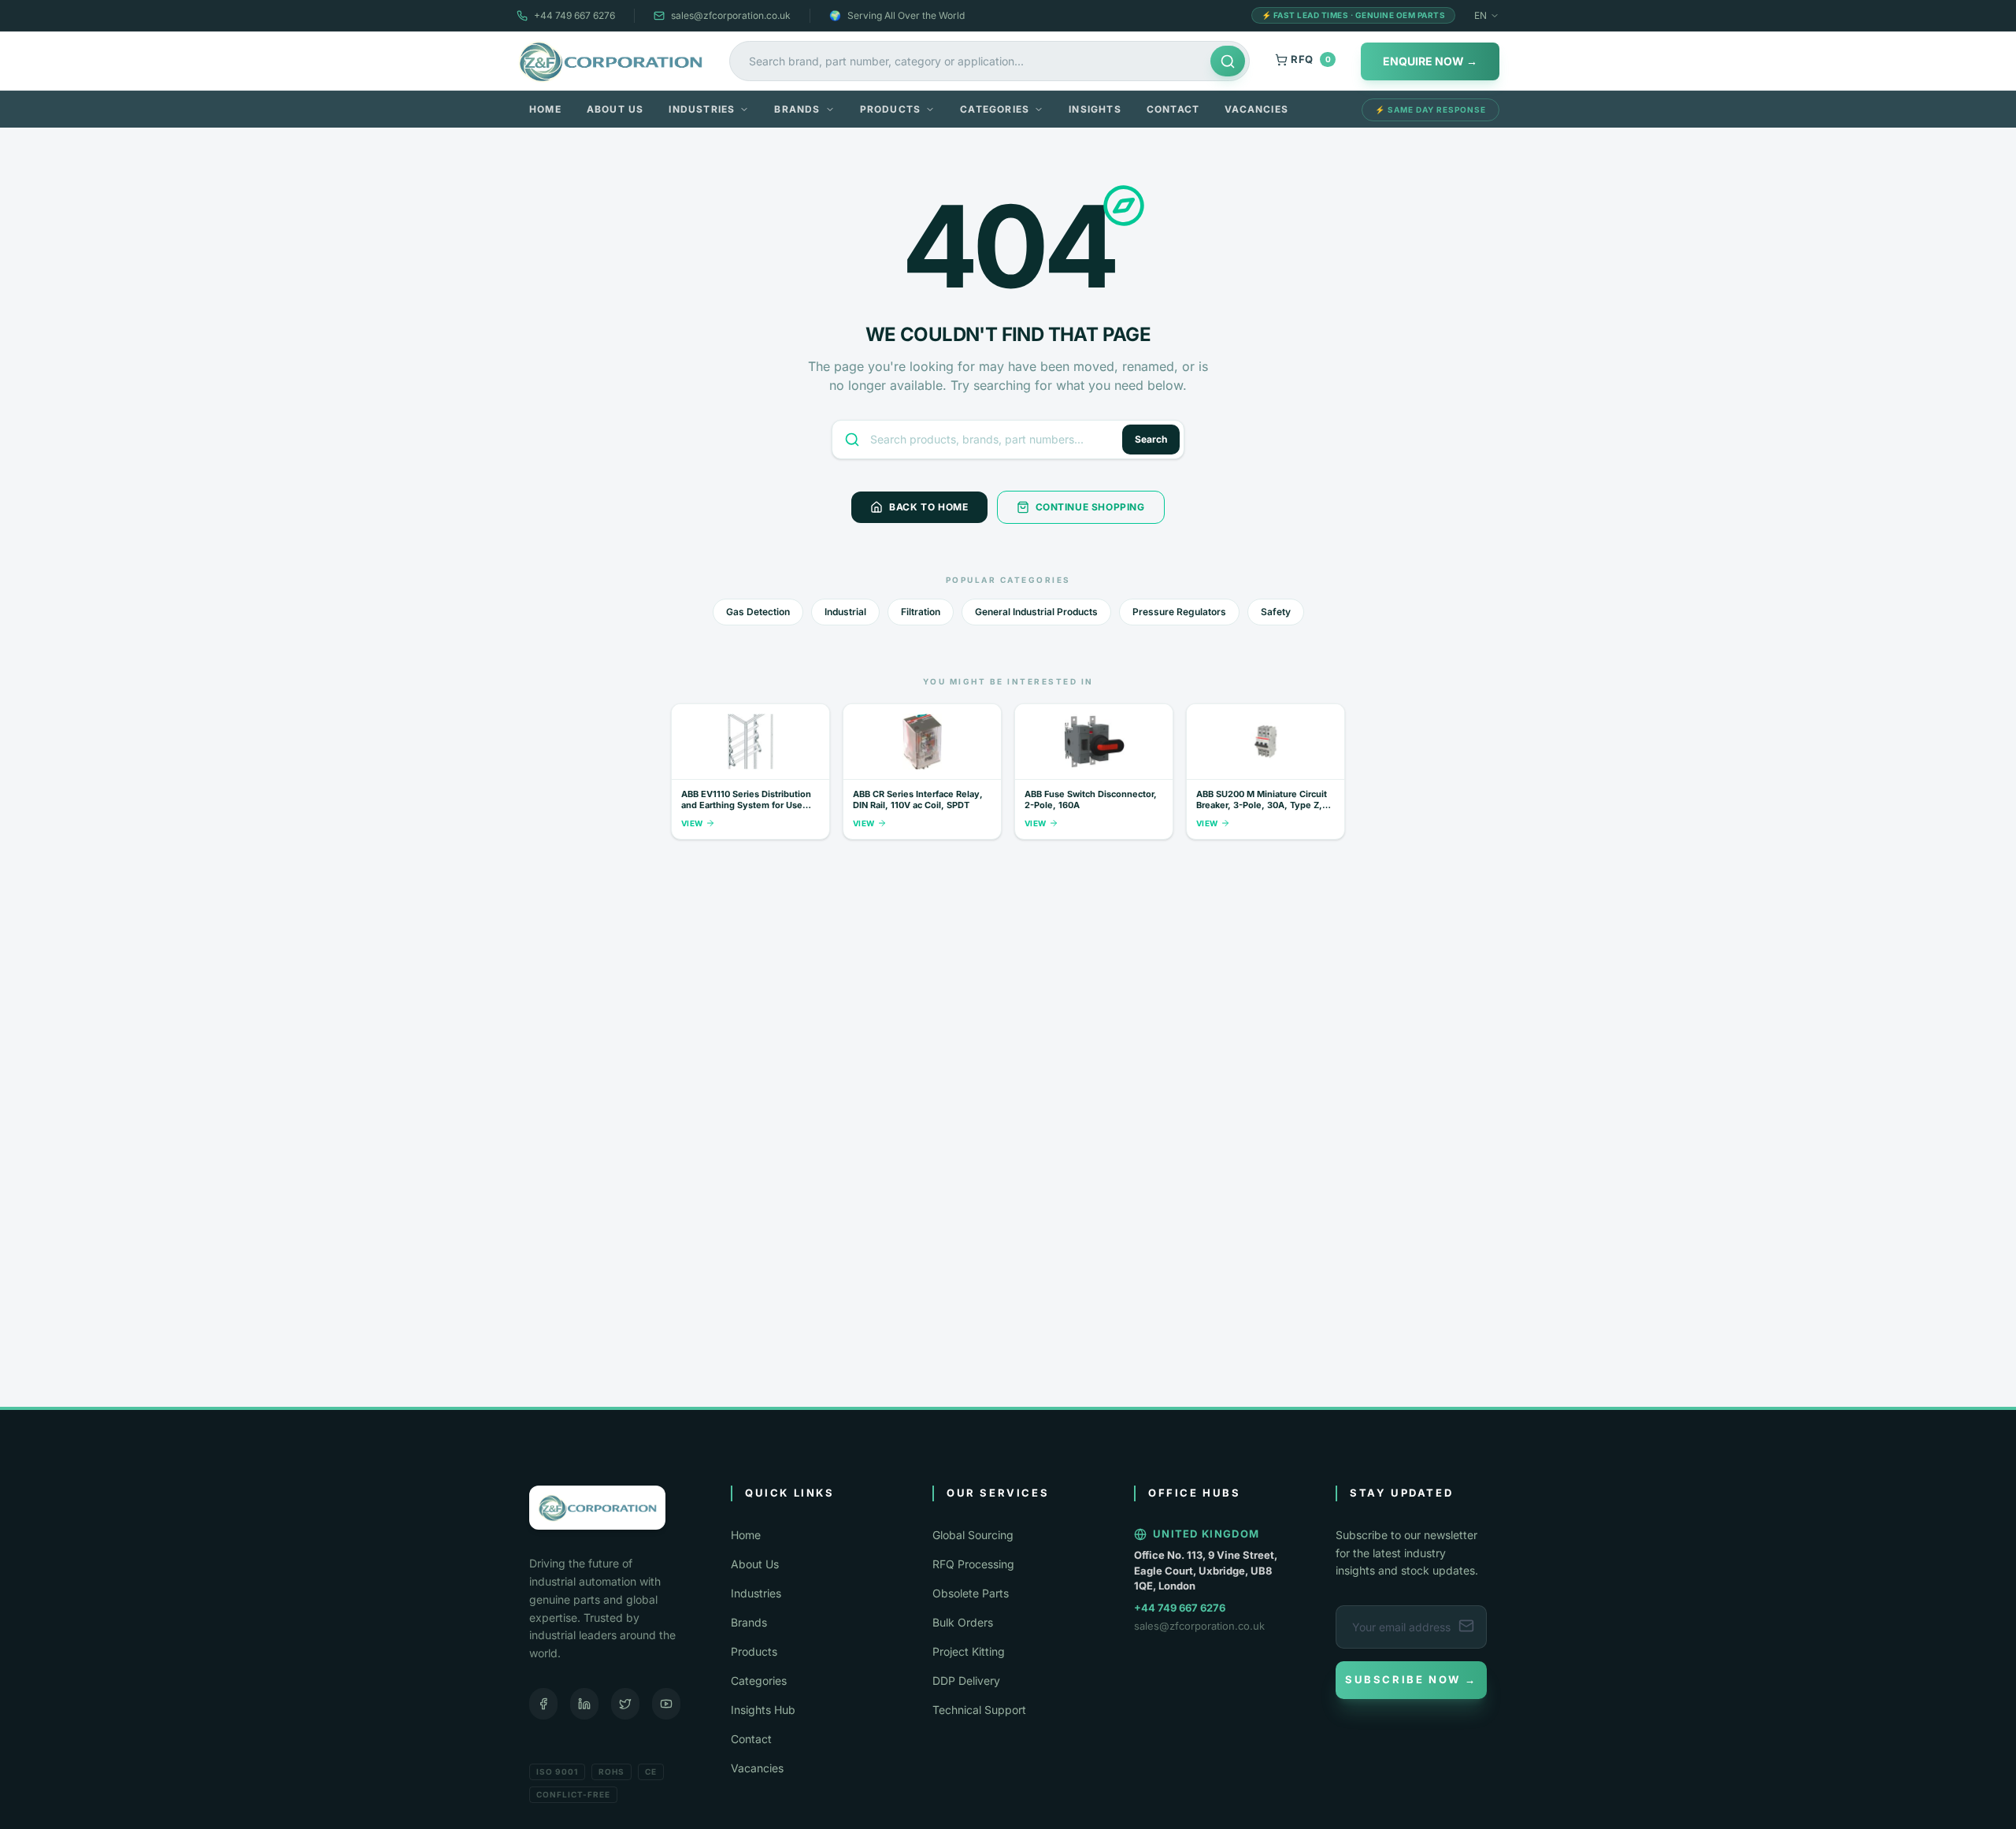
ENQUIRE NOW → (1430, 61)
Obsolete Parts (971, 1593)
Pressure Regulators (1179, 612)
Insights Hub (763, 1710)
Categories (995, 109)
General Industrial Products (1036, 612)
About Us (615, 109)
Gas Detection (758, 612)
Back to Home (928, 507)
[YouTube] (666, 1704)
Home (545, 109)
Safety (1276, 612)
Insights (1095, 109)
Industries (702, 109)
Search (1151, 439)
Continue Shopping (1090, 507)
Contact (1173, 109)
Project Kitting (969, 1651)
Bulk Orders (963, 1622)
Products (891, 109)
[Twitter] (625, 1704)
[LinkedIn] (584, 1704)
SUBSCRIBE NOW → (1411, 1679)
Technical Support (979, 1710)
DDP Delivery (966, 1681)
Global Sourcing (973, 1535)
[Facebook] (543, 1704)
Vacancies (1256, 109)
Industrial (845, 612)
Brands (797, 109)
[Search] (1228, 61)
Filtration (921, 612)
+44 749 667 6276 (574, 15)
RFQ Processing (973, 1564)
